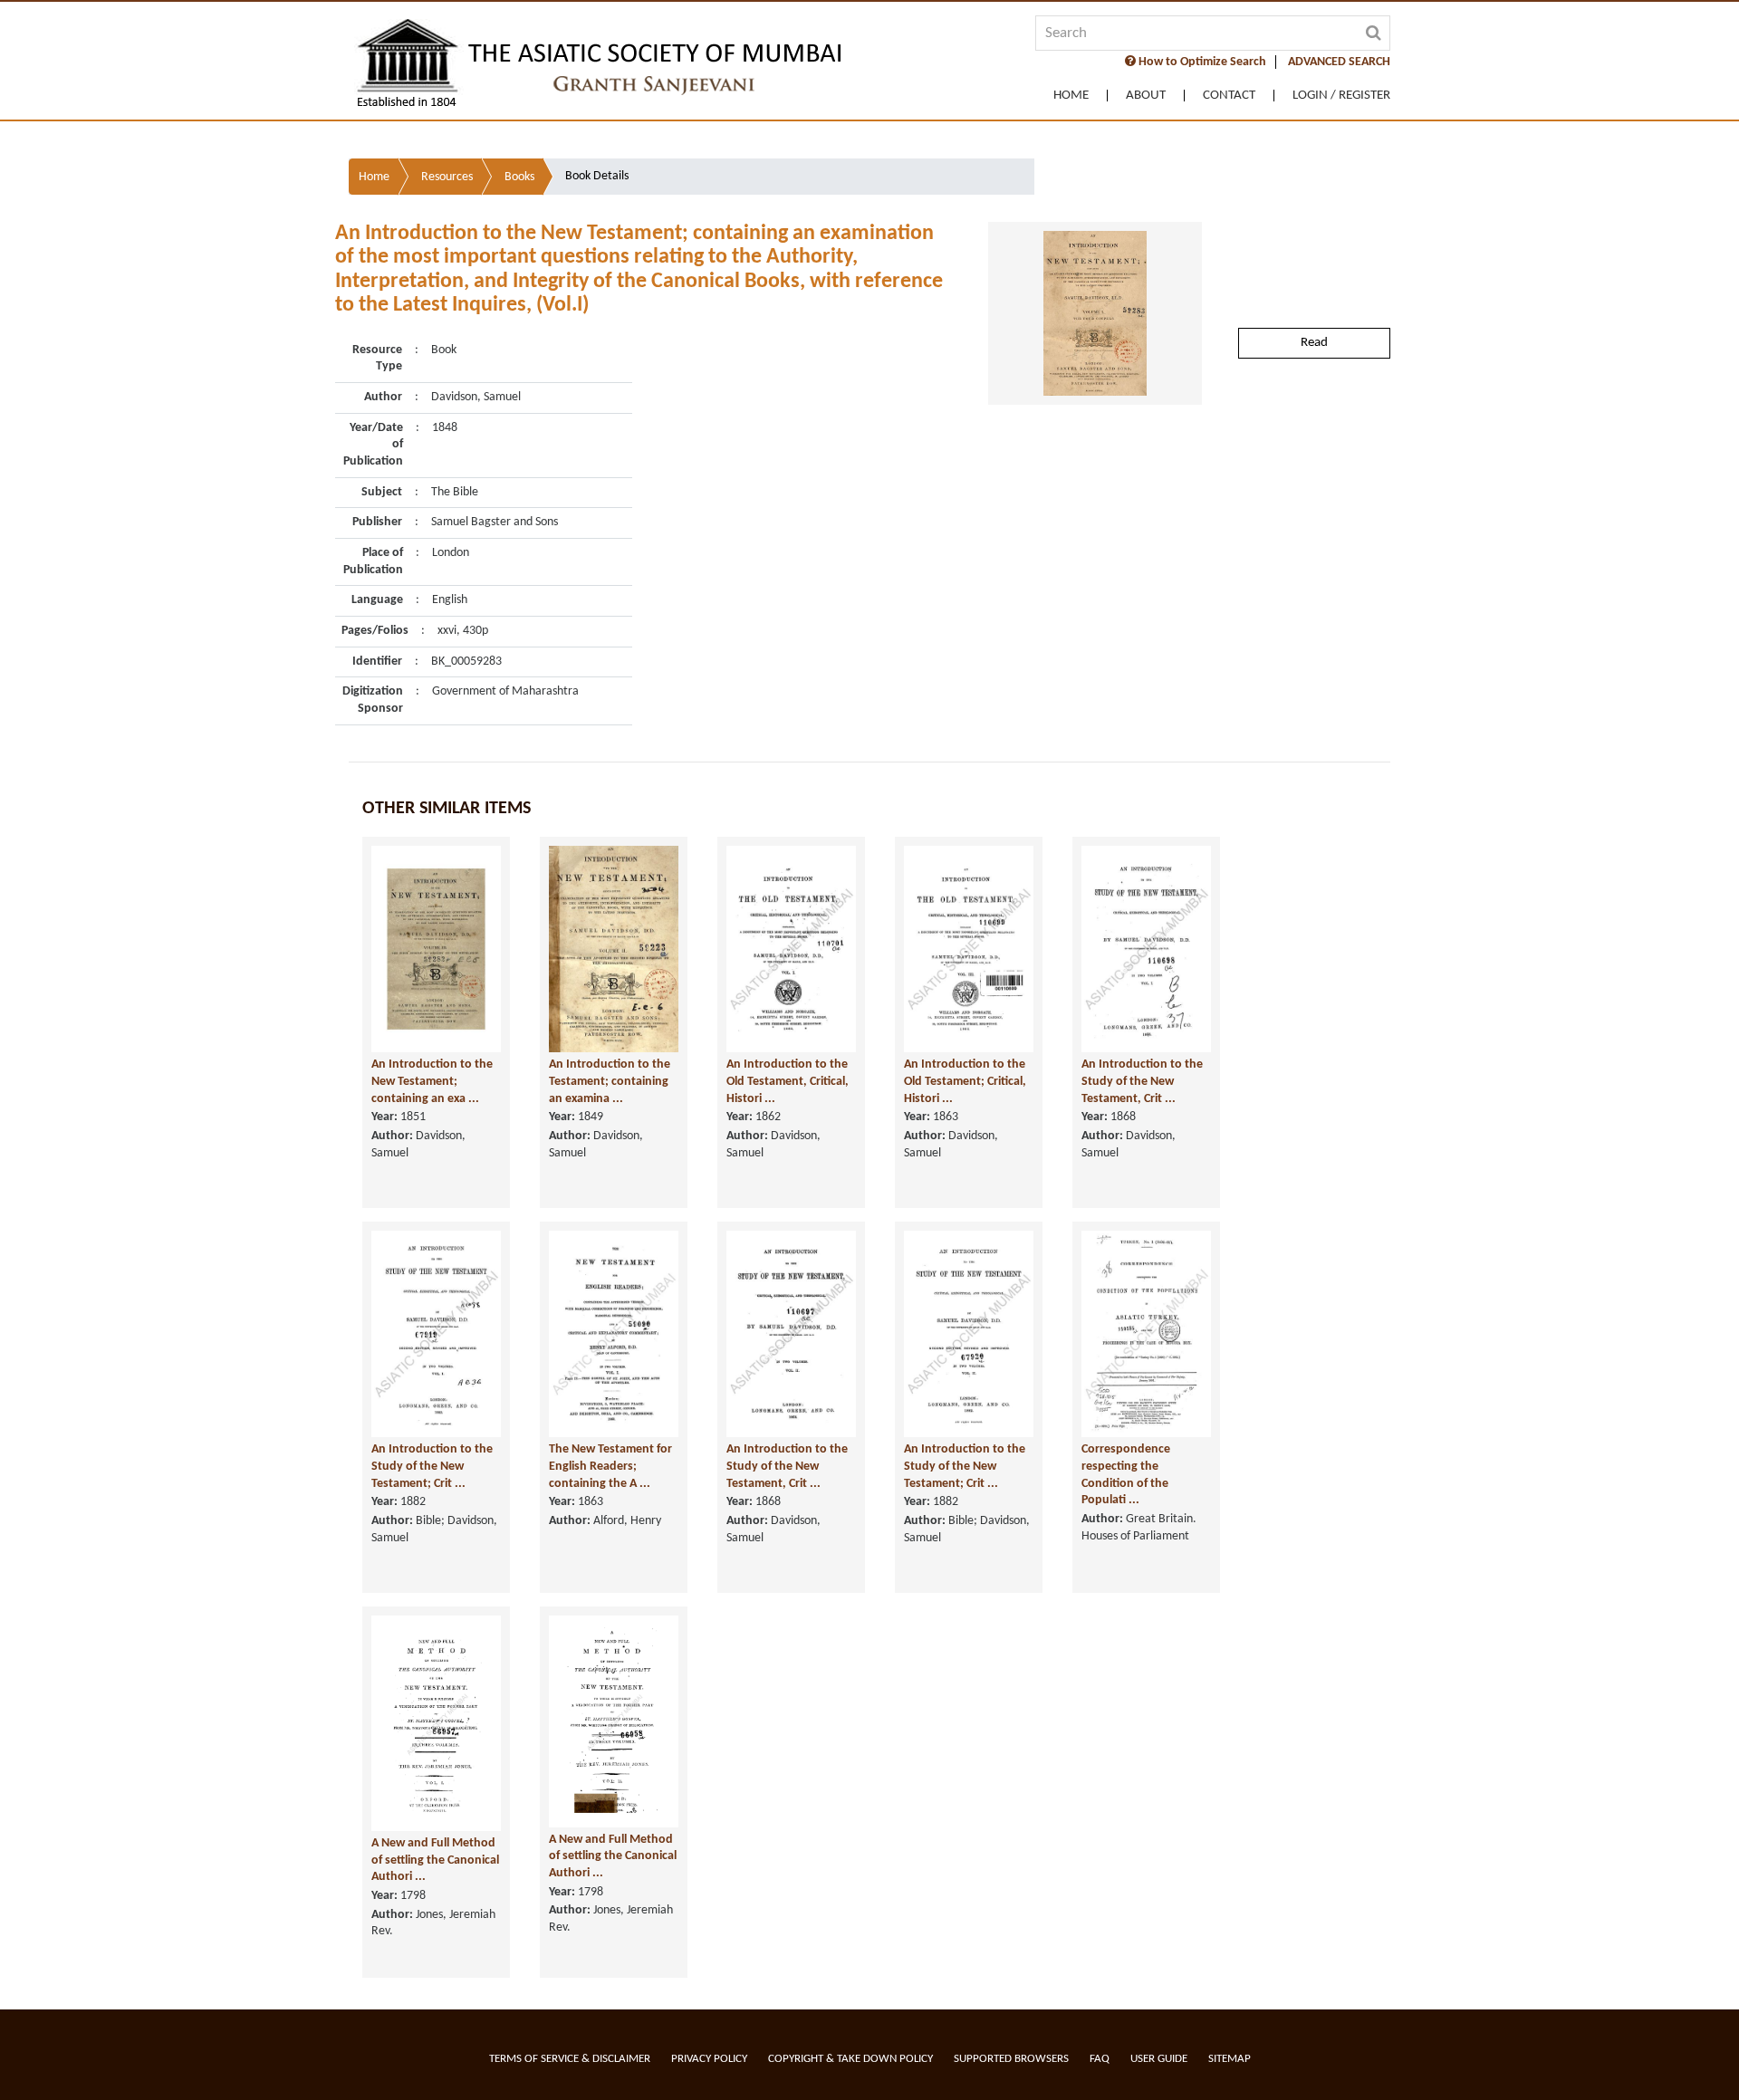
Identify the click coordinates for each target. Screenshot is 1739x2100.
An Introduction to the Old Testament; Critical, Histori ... (965, 1081)
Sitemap (1230, 2059)
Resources (447, 177)
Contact (1229, 96)
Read (1314, 343)
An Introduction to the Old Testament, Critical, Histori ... (788, 1081)
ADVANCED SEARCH (1339, 62)
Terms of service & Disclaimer (570, 2059)
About (1146, 96)
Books (519, 177)
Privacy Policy (709, 2059)
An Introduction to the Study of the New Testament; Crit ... (432, 1466)
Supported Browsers (1011, 2059)
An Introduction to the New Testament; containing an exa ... (432, 1081)
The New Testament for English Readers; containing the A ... (610, 1466)
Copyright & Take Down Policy (850, 2059)
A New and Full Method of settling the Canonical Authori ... (435, 1860)
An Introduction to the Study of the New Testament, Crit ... (1142, 1081)
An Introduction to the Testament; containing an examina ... (610, 1081)
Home (1071, 96)
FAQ (1100, 2059)
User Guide (1159, 2059)
